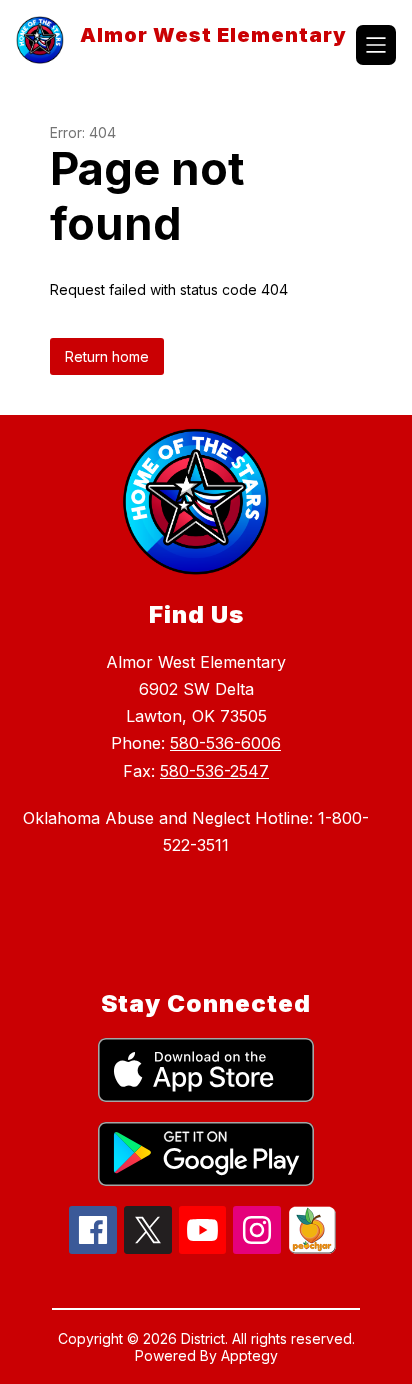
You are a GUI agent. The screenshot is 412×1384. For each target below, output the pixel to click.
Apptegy (249, 1355)
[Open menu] (376, 45)
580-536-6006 (225, 743)
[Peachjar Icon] (312, 1248)
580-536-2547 (214, 771)
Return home (107, 356)
